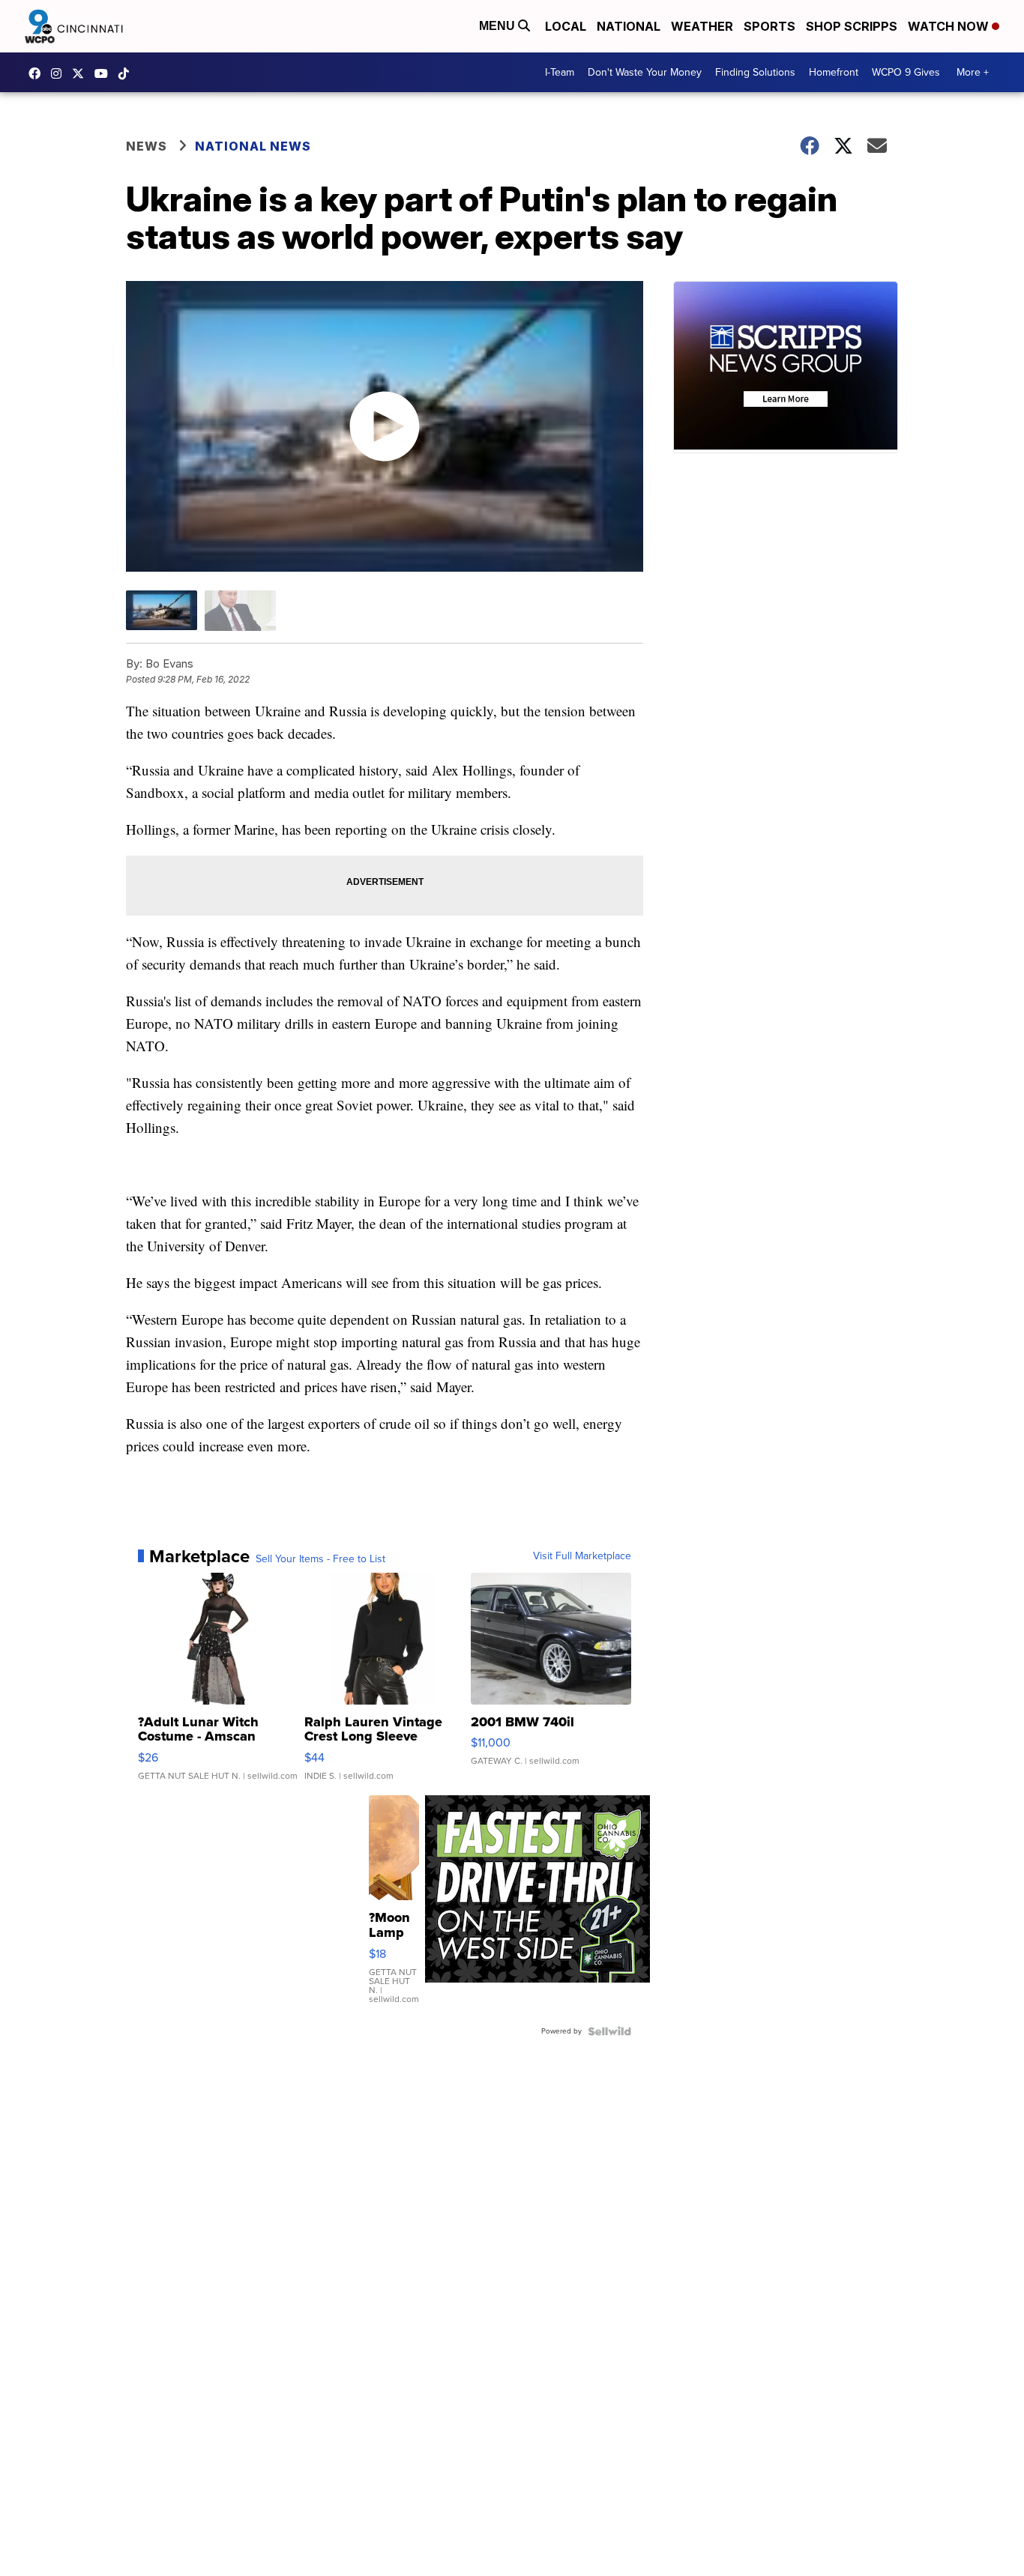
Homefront (834, 72)
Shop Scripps (852, 26)
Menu (499, 26)
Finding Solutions (755, 72)
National (629, 26)
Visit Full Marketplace (582, 1556)
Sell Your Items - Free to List (320, 1559)
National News (253, 146)
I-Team (560, 72)
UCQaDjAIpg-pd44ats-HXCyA (105, 73)
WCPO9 (38, 73)
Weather (702, 26)
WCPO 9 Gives (906, 72)
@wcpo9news (127, 73)
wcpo (82, 73)
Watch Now (950, 26)
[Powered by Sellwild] (609, 2031)
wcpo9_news (60, 73)
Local (566, 26)
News (147, 146)
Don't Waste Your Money (645, 72)
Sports (769, 26)
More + (973, 72)
